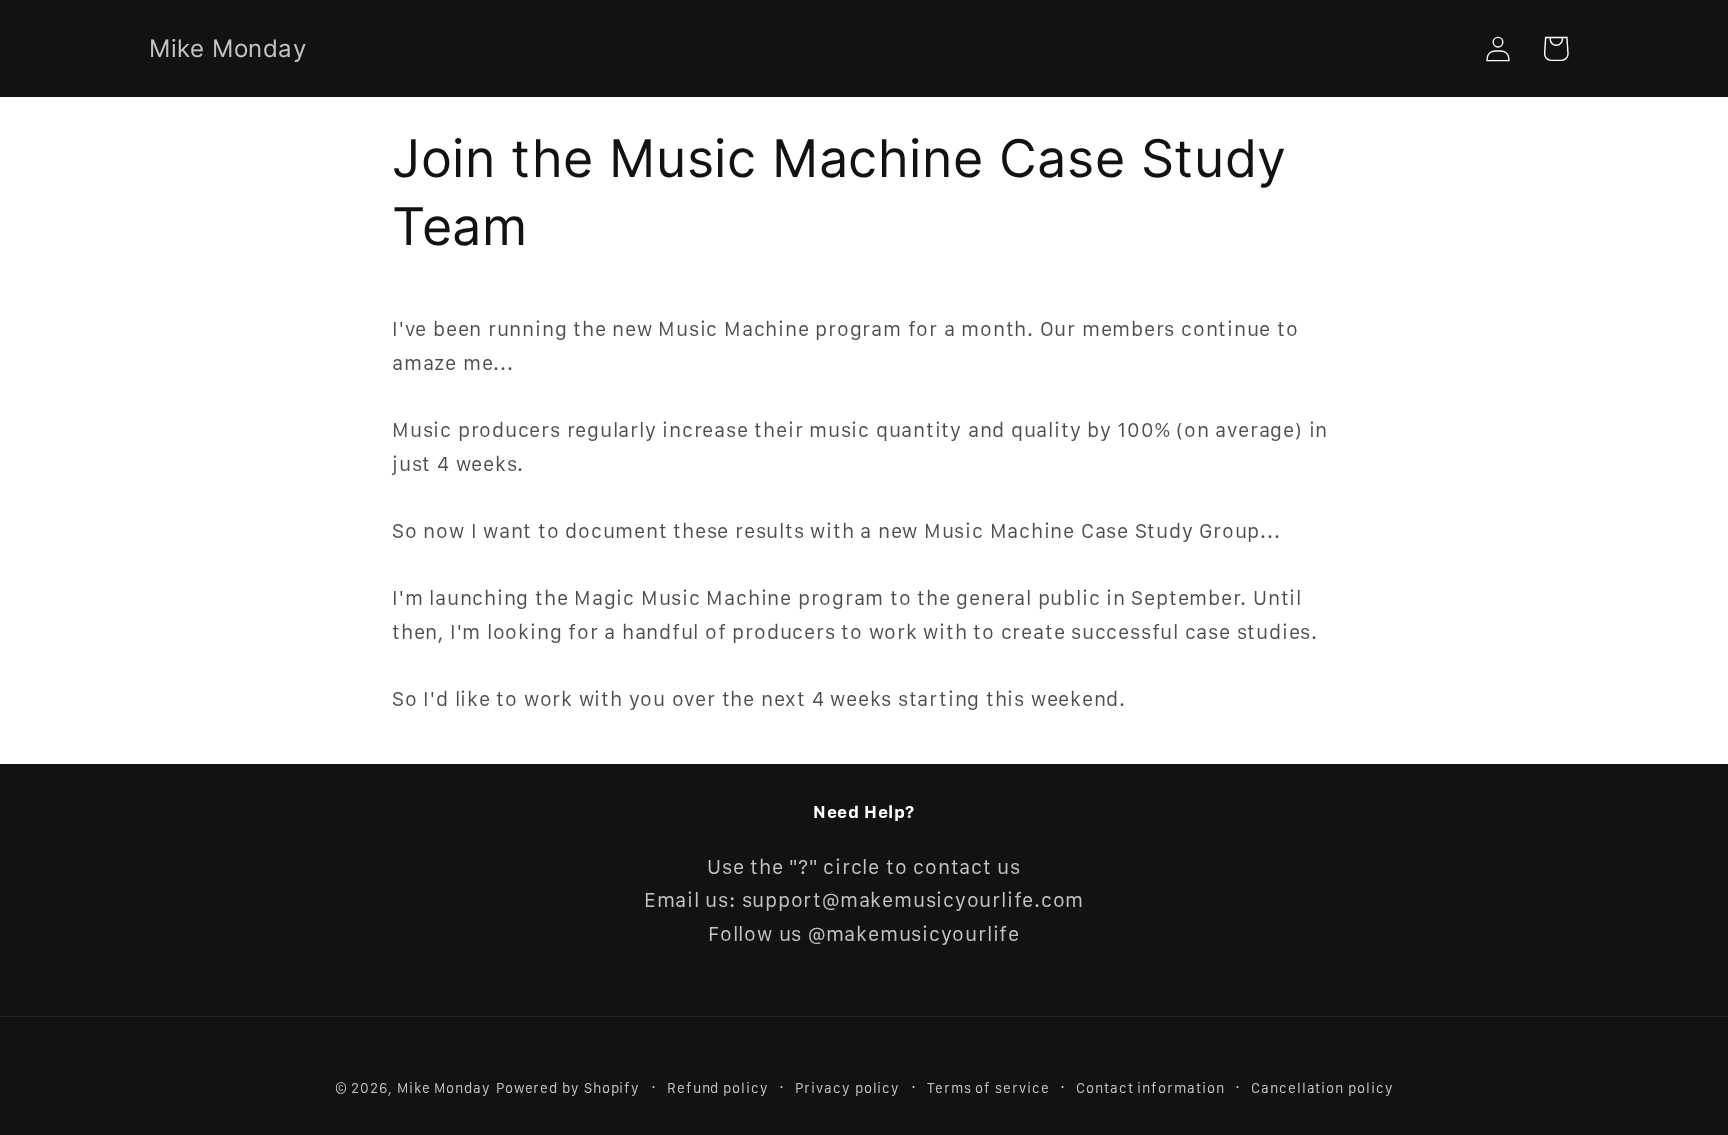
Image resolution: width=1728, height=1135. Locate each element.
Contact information (1150, 1086)
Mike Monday (444, 1086)
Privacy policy (847, 1086)
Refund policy (718, 1086)
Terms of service (988, 1086)
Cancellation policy (1322, 1086)
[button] (1555, 48)
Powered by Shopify (568, 1086)
